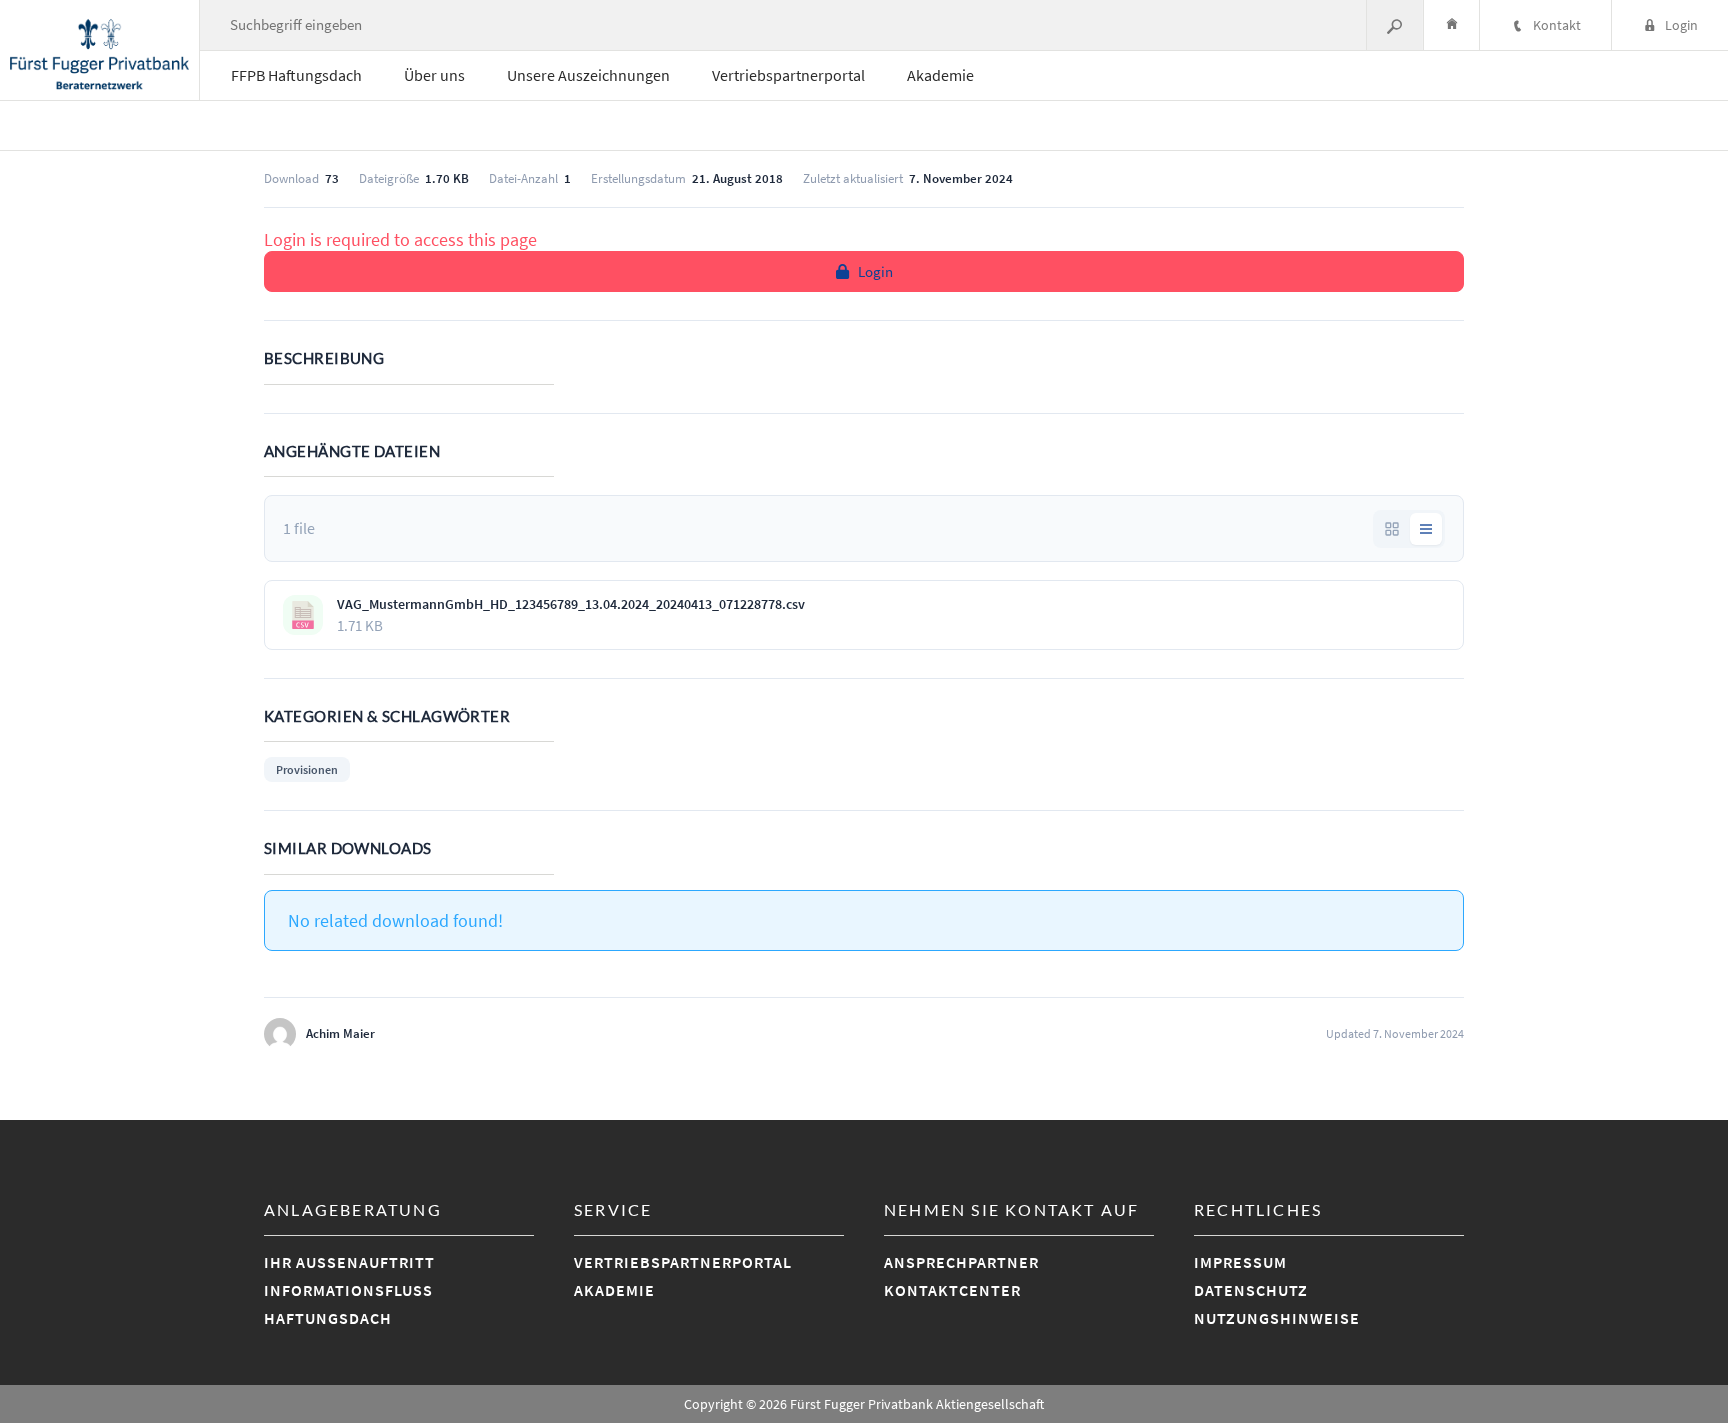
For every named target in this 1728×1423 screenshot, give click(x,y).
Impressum (1240, 1262)
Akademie (940, 75)
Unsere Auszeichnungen (588, 75)
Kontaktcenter (952, 1290)
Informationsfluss (348, 1290)
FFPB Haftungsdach (296, 75)
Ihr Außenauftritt (349, 1262)
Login (875, 271)
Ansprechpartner (961, 1262)
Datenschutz (1251, 1290)
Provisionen (307, 769)
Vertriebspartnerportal (788, 75)
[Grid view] (1392, 529)
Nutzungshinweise (1277, 1318)
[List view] (1426, 529)
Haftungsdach (328, 1318)
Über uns (434, 75)
